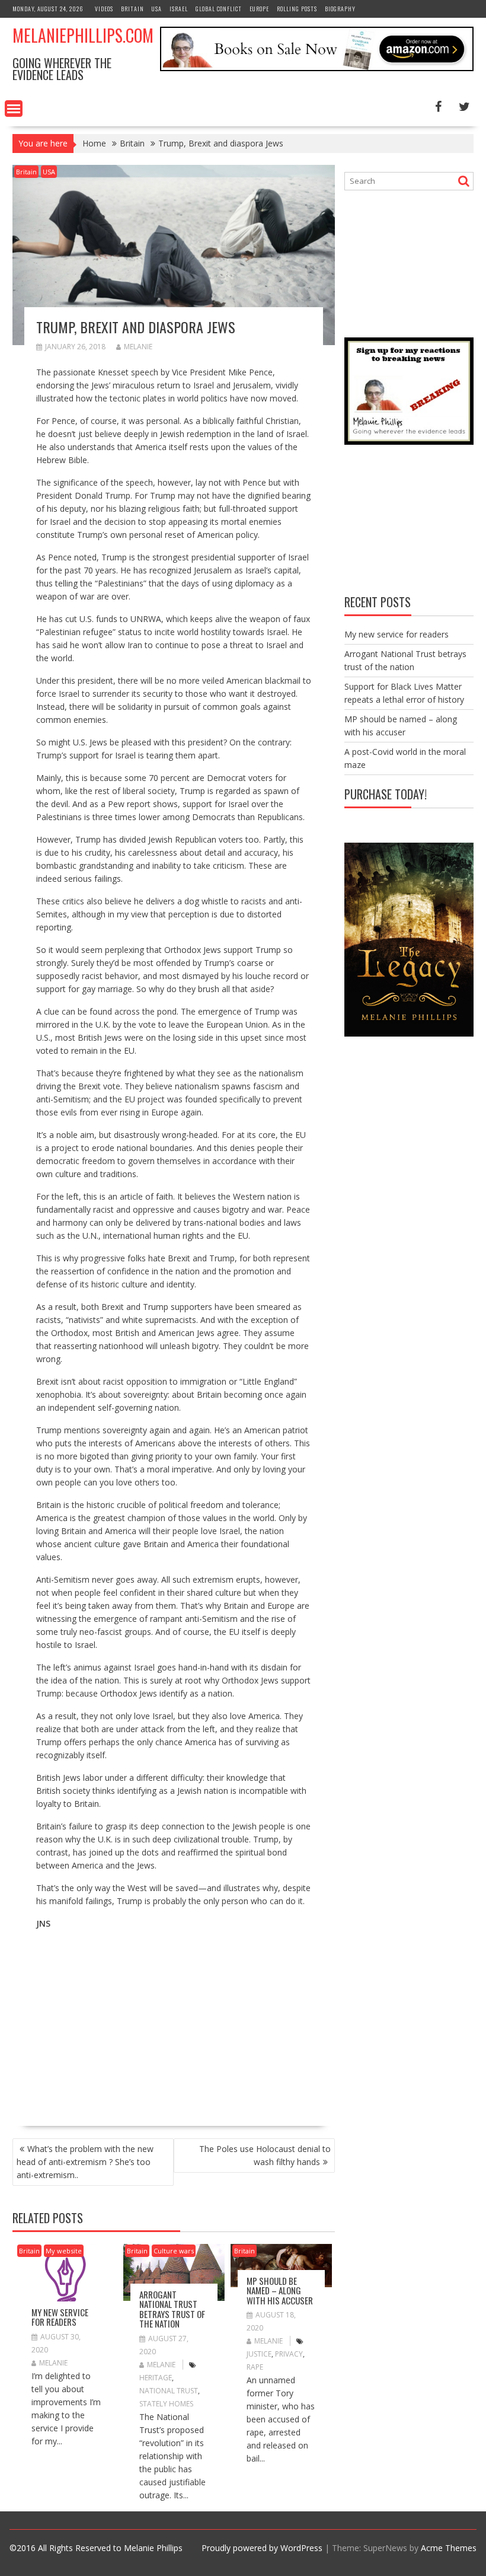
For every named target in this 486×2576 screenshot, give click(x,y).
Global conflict (219, 9)
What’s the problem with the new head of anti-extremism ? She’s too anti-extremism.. (85, 2162)
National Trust (169, 2391)
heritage (156, 2378)
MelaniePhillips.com (83, 35)
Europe (259, 9)
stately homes (166, 2404)
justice (259, 2354)
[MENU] (14, 109)
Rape (255, 2367)
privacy (289, 2354)
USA (157, 9)
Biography (340, 9)
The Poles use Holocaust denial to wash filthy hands (265, 2155)
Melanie (138, 347)
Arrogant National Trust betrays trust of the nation (172, 2309)
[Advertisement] (136, 2023)
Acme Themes (449, 2548)
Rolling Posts (297, 9)
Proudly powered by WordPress (262, 2548)
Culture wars (174, 2251)
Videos (104, 9)
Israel (179, 9)
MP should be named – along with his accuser (280, 2290)
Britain (132, 9)
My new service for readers (60, 2317)
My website (64, 2251)
